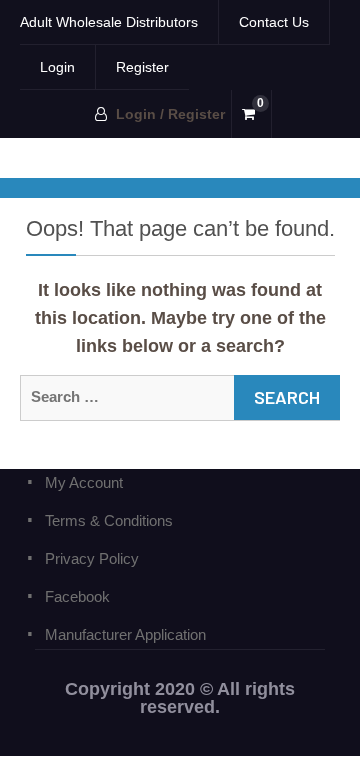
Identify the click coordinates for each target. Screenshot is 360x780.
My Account (84, 482)
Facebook (77, 596)
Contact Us (274, 22)
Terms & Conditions (109, 520)
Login (57, 67)
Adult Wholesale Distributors (109, 22)
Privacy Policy (92, 558)
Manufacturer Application (125, 634)
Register (142, 67)
